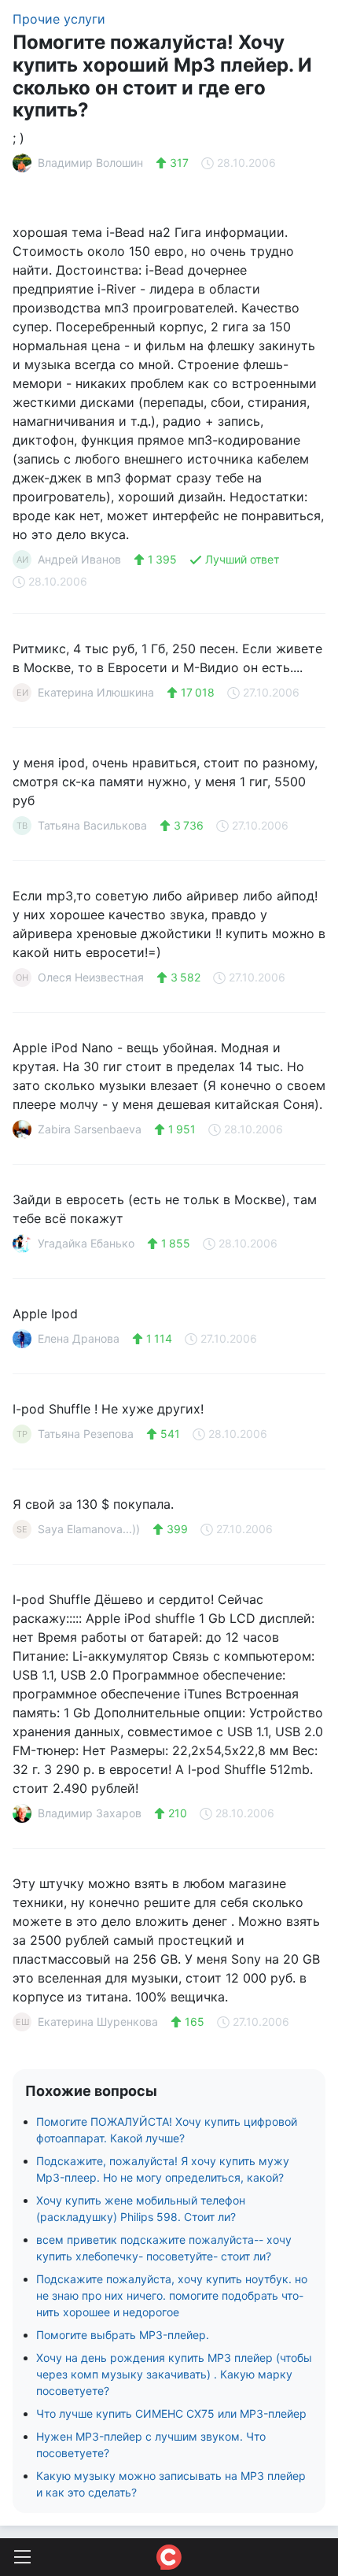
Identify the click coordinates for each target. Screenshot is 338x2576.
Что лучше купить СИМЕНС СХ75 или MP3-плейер (171, 2413)
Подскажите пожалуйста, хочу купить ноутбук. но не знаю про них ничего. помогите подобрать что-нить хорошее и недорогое (172, 2295)
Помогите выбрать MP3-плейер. (123, 2335)
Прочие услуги (59, 19)
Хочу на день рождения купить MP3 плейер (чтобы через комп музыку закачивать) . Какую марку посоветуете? (174, 2374)
